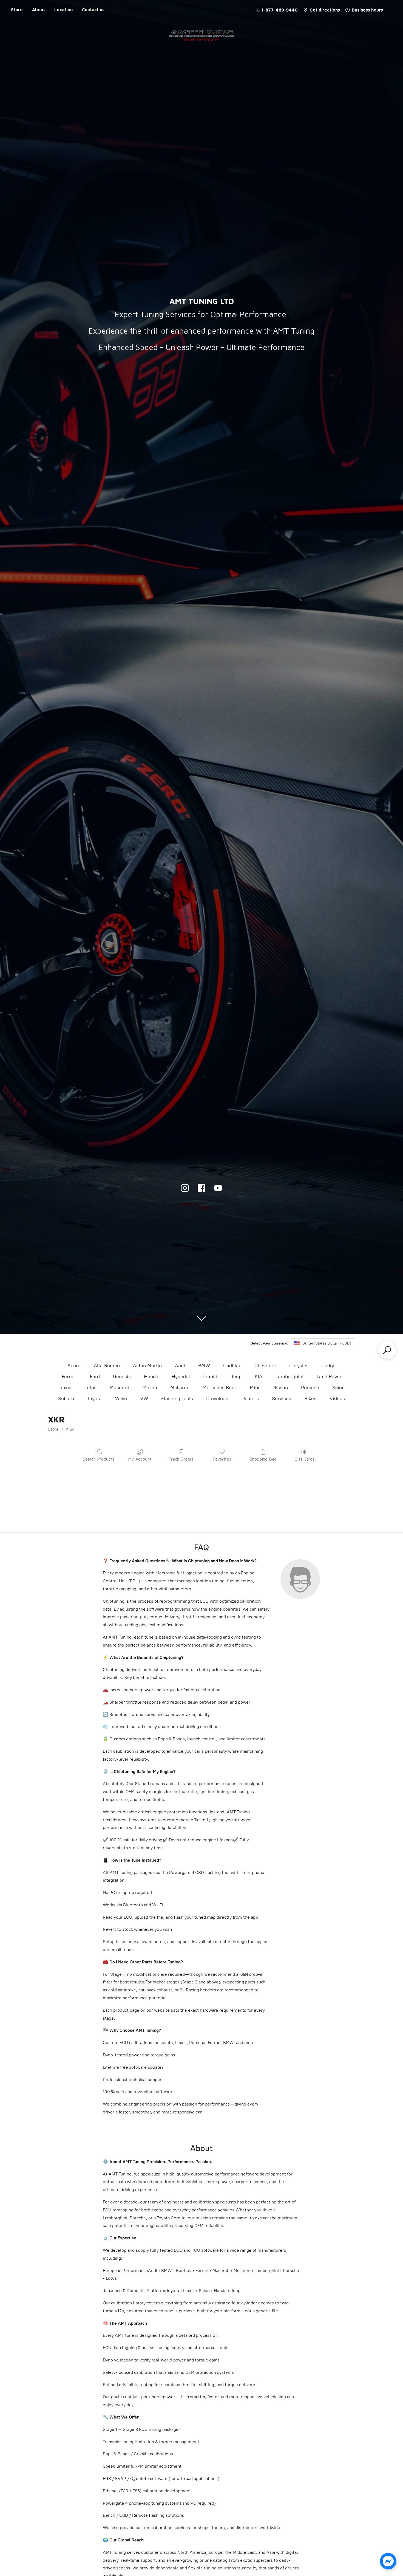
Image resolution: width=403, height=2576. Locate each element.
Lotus (90, 1388)
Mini (255, 1388)
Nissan (280, 1388)
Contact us (93, 10)
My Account (140, 1459)
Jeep (236, 1377)
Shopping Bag (263, 1459)
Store (17, 10)
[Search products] (387, 1350)
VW (144, 1399)
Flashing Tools (177, 1399)
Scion (338, 1388)
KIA (259, 1377)
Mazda (150, 1388)
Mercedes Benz (220, 1388)
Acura (74, 1366)
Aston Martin (147, 1366)
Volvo (121, 1399)
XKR (70, 1429)
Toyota (94, 1399)
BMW (204, 1366)
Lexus (65, 1388)
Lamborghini (290, 1377)
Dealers (250, 1399)
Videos (337, 1399)
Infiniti (210, 1377)
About (39, 10)
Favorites (222, 1459)
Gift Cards (304, 1459)
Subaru (66, 1399)
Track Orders (181, 1459)
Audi (180, 1366)
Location (63, 10)
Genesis (122, 1377)
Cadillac (232, 1366)
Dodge (328, 1366)
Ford (95, 1377)
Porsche (310, 1388)
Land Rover (329, 1377)
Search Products (99, 1459)
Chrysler (299, 1366)
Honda (151, 1377)
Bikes (310, 1399)
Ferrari (69, 1377)
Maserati (120, 1388)
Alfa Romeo (107, 1366)
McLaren (180, 1388)
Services (282, 1399)
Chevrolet (265, 1366)
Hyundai (181, 1377)
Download (217, 1399)
